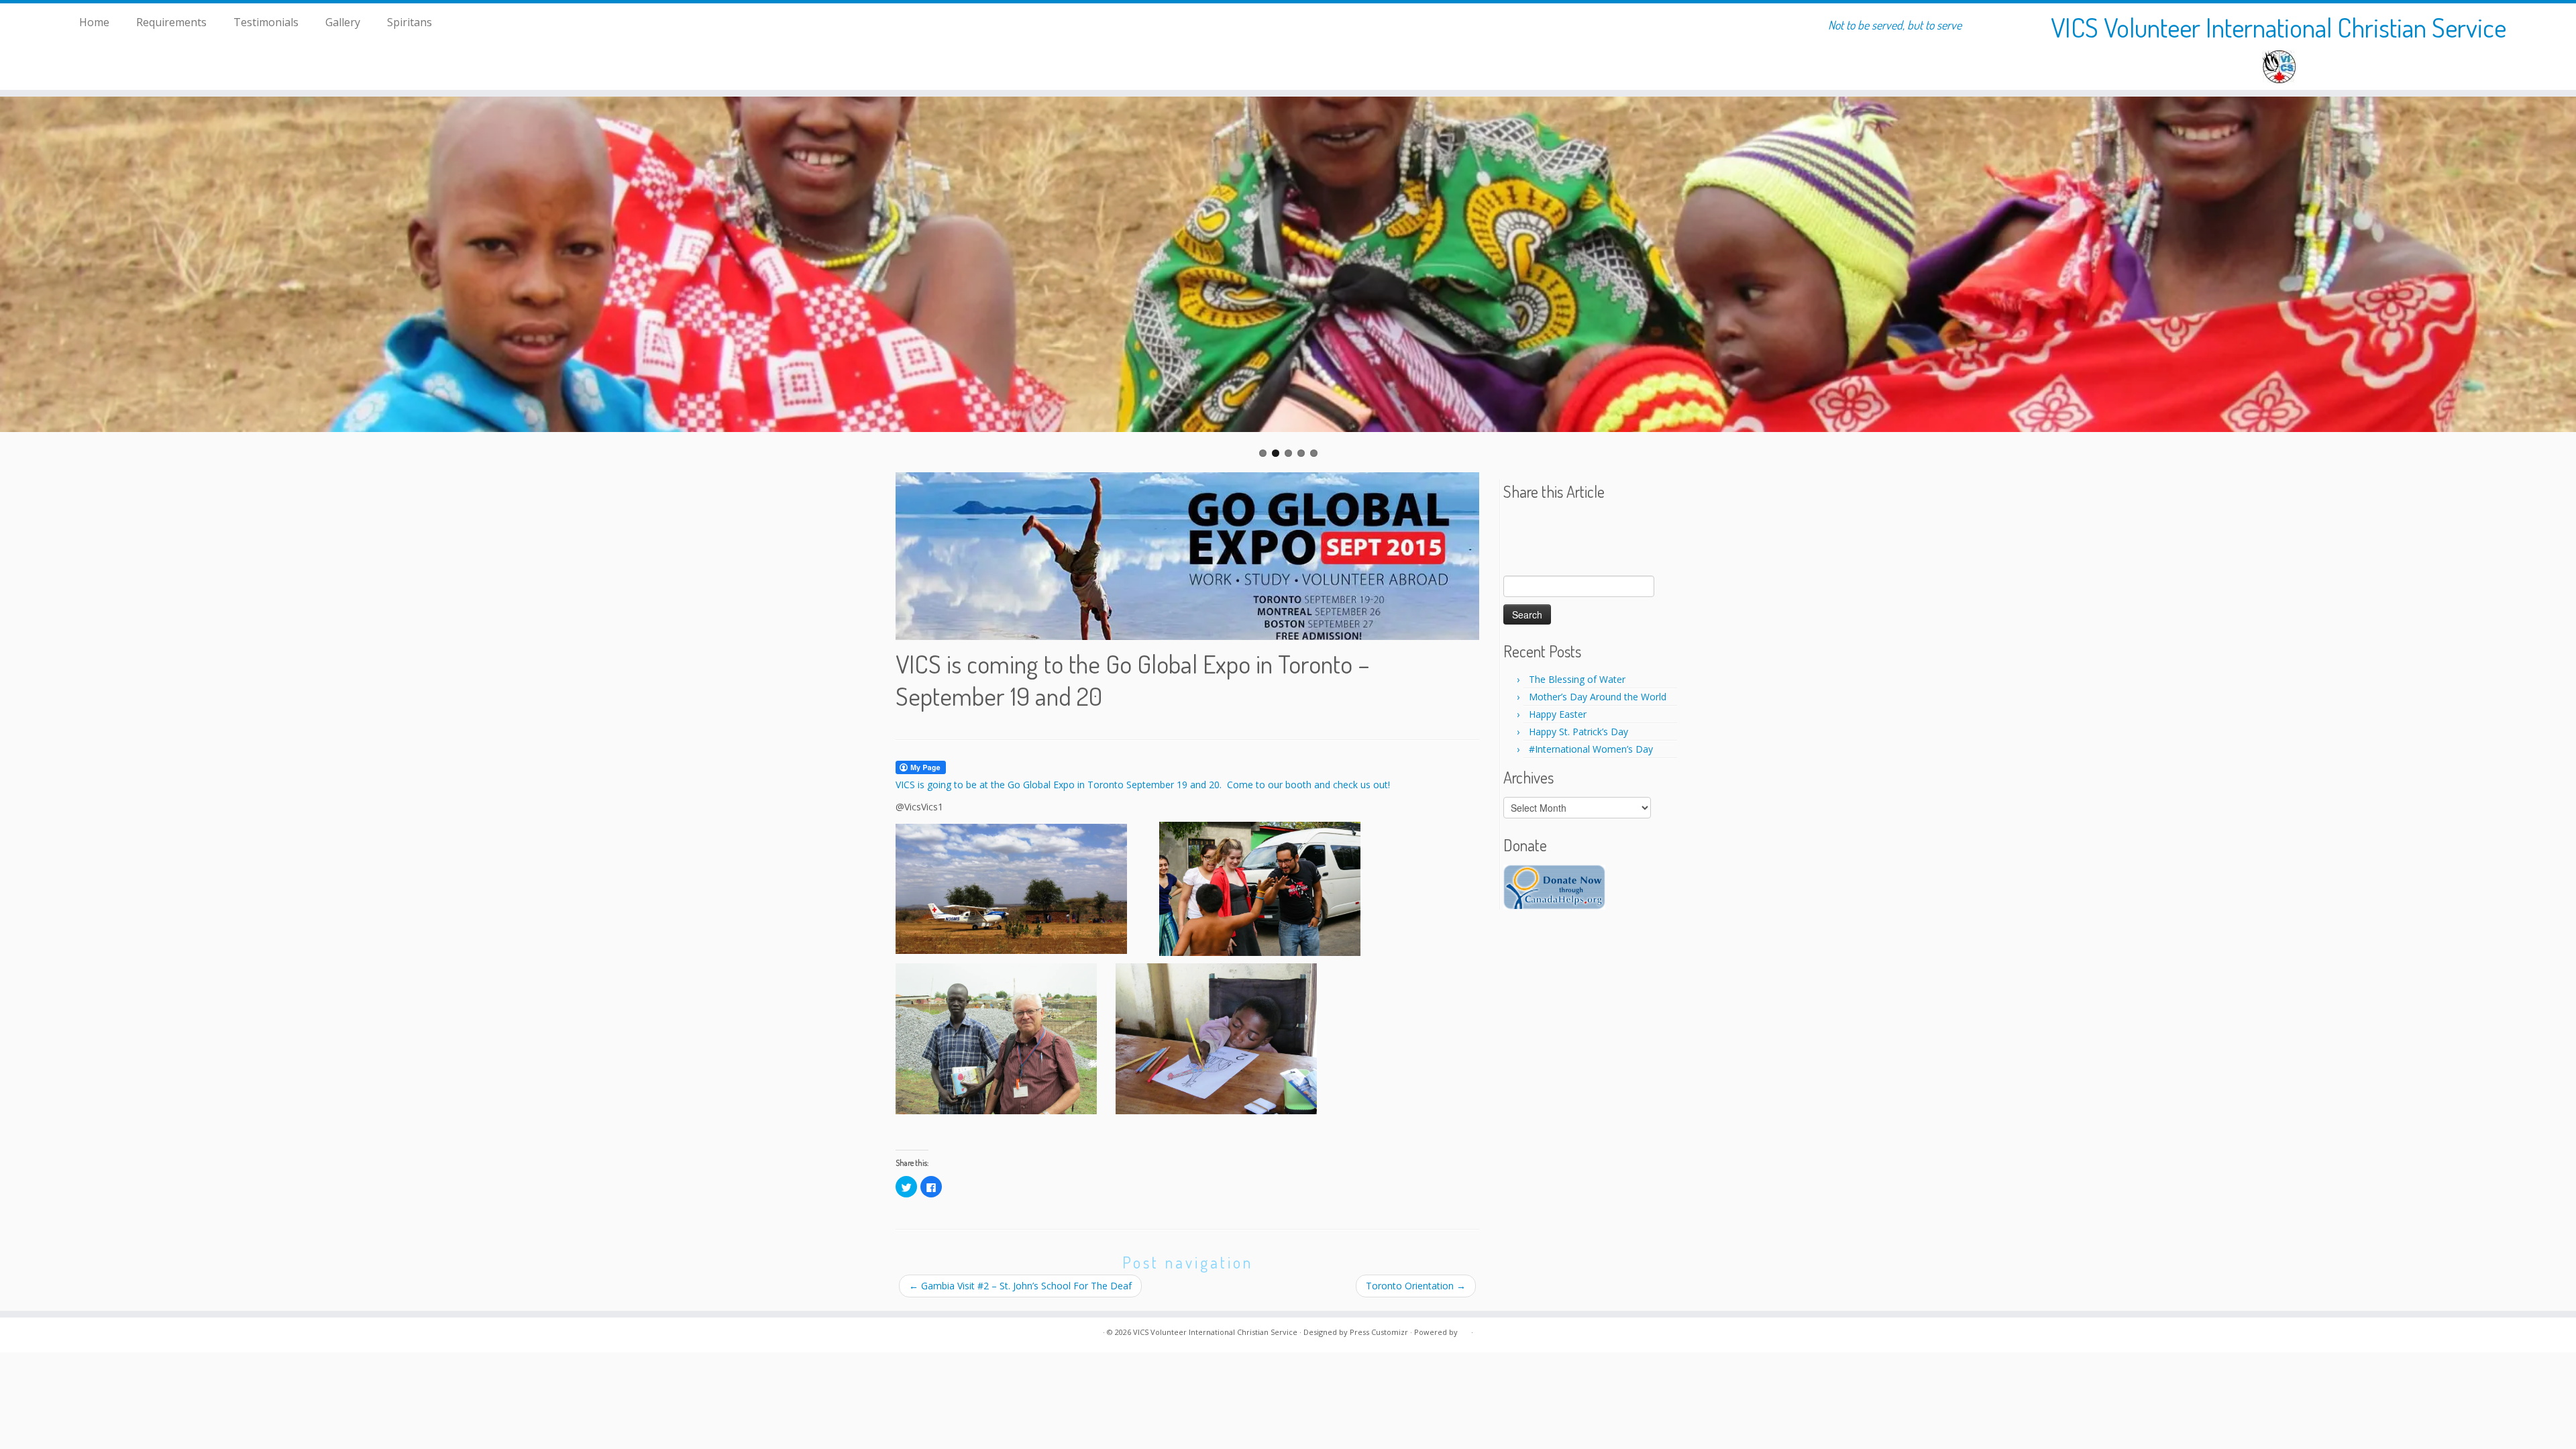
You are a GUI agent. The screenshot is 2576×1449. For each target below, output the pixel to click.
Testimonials (266, 22)
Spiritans (410, 22)
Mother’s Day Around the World (1598, 697)
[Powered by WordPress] (1464, 1330)
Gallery (343, 22)
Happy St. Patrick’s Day (1578, 732)
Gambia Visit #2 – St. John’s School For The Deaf (1020, 1286)
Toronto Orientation (1416, 1286)
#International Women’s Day (1591, 749)
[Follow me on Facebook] (921, 1333)
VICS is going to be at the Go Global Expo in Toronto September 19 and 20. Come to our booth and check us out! (1143, 785)
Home (94, 22)
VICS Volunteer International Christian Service (2278, 27)
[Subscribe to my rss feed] (904, 1333)
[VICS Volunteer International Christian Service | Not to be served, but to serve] (2279, 67)
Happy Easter (1558, 714)
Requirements (171, 22)
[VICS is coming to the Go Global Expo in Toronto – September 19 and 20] (1187, 556)
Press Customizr (1379, 1332)
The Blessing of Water (1577, 679)
